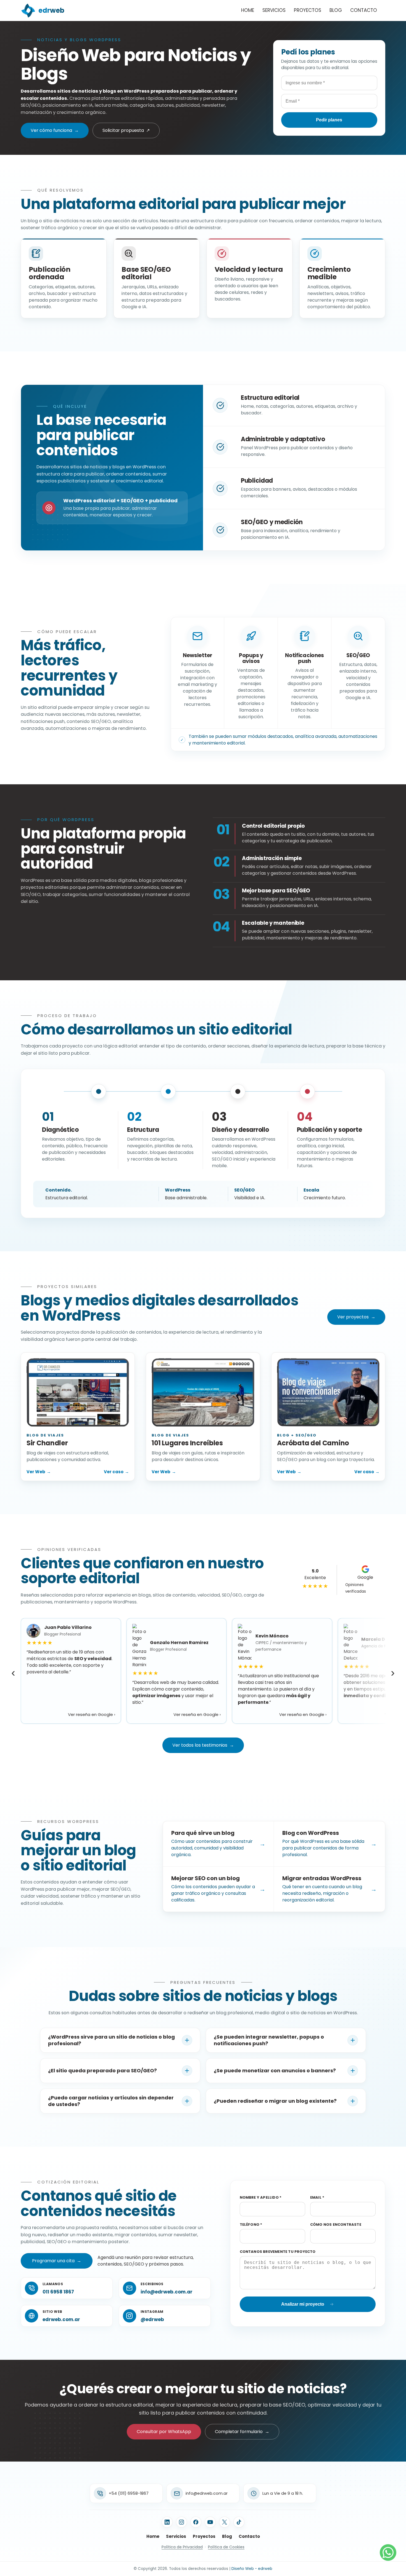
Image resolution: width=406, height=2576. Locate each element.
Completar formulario (242, 2432)
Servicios (274, 10)
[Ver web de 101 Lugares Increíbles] (203, 1393)
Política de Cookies (226, 2547)
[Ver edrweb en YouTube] (210, 2522)
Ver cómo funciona (55, 130)
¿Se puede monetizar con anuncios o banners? (275, 2071)
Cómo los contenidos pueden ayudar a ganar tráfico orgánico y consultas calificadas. (218, 1889)
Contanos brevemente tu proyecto (278, 2252)
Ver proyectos (356, 1317)
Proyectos (308, 10)
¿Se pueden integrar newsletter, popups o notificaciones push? (269, 2040)
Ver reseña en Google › (92, 1714)
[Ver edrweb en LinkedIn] (167, 2522)
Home (248, 10)
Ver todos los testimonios (203, 1745)
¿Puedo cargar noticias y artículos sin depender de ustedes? (111, 2101)
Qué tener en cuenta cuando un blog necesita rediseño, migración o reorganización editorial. (329, 1889)
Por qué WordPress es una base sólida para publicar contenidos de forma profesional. (329, 1843)
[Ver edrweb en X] (225, 2522)
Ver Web (39, 1472)
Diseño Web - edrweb (252, 2569)
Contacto (364, 10)
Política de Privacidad (182, 2547)
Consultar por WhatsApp (164, 2432)
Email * (317, 2197)
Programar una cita (57, 2261)
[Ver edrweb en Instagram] (181, 2522)
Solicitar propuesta (126, 130)
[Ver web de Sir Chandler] (78, 1393)
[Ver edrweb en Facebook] (196, 2522)
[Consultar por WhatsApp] (388, 2553)
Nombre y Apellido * (261, 2197)
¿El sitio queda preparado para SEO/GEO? (102, 2071)
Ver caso (116, 1472)
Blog (336, 10)
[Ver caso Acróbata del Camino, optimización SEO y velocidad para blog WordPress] (328, 1393)
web (51, 10)
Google (359, 1584)
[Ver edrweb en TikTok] (239, 2522)
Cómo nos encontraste (336, 2224)
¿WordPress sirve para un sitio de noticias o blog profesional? (111, 2040)
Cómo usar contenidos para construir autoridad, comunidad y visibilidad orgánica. (218, 1843)
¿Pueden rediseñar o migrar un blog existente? (275, 2101)
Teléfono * (251, 2224)
